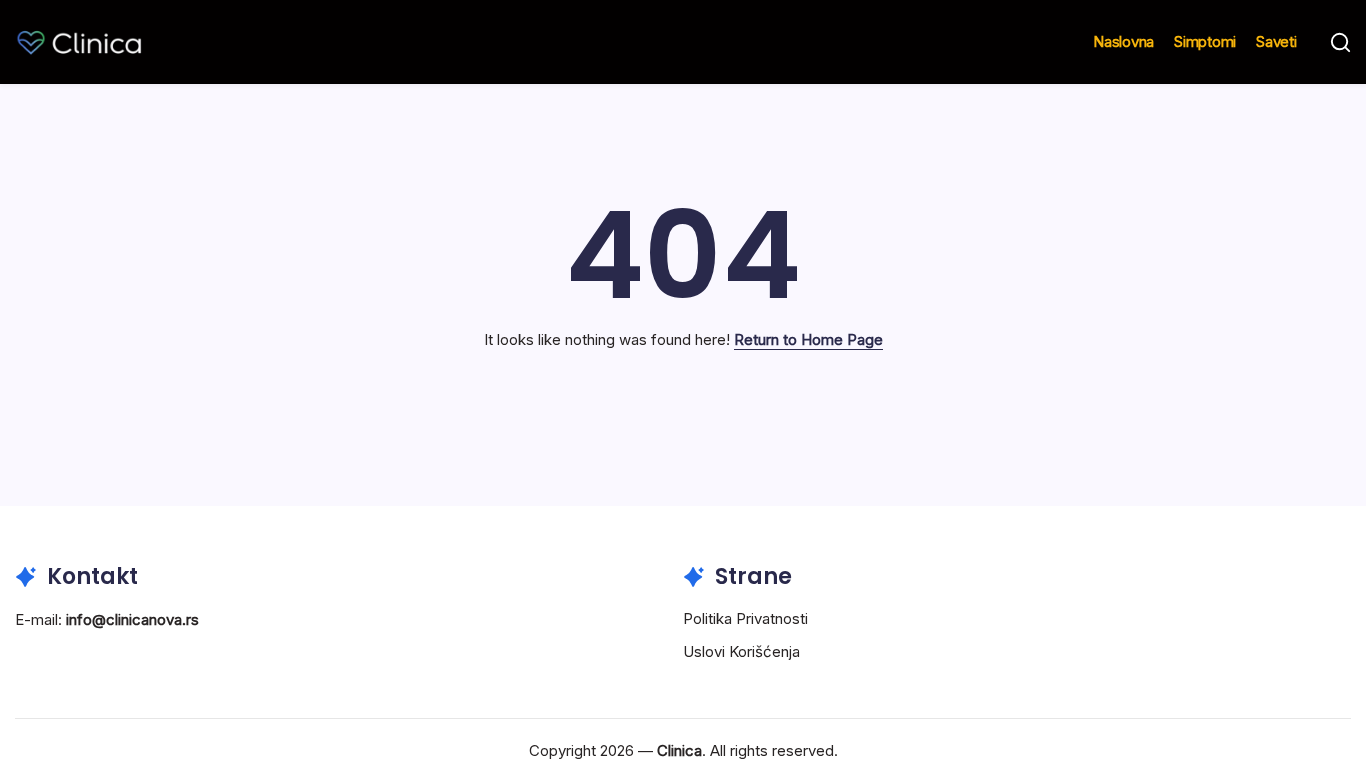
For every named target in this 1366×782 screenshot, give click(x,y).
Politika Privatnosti (745, 618)
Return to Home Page (808, 339)
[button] (1340, 42)
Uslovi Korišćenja (741, 651)
